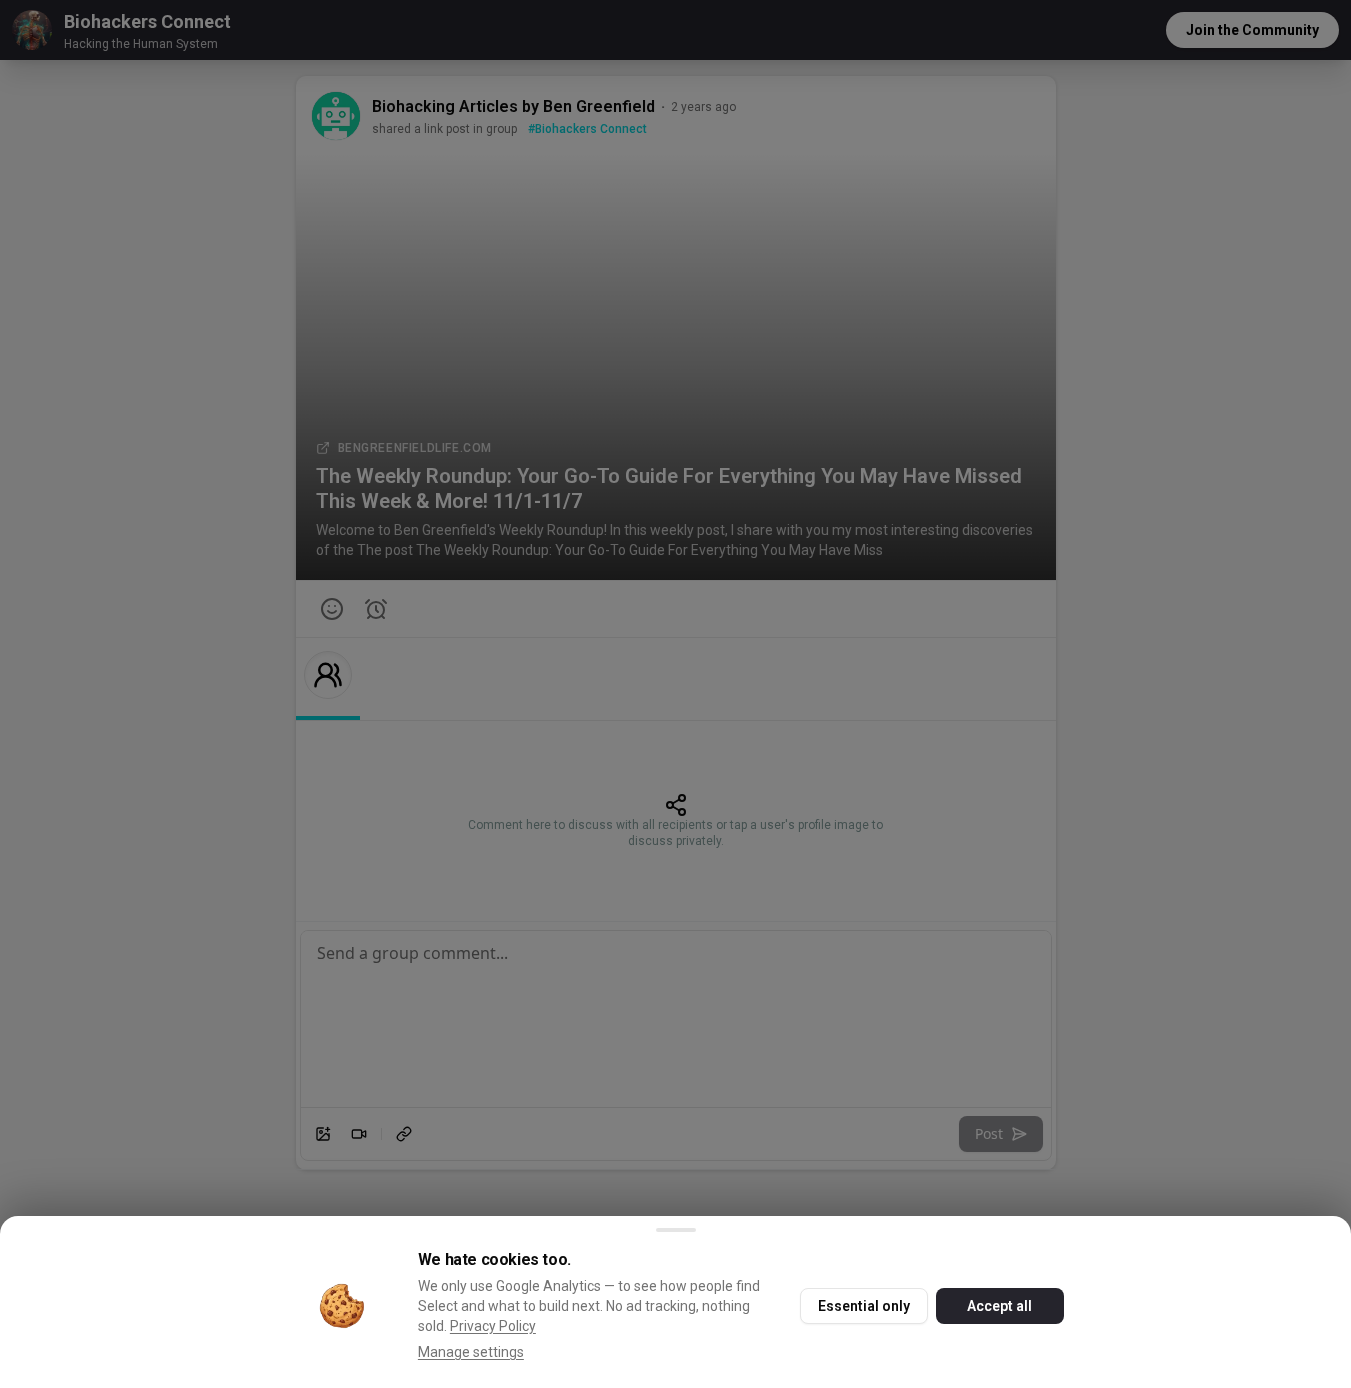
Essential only (864, 1306)
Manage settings (471, 1352)
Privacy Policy (493, 1326)
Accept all (999, 1306)
